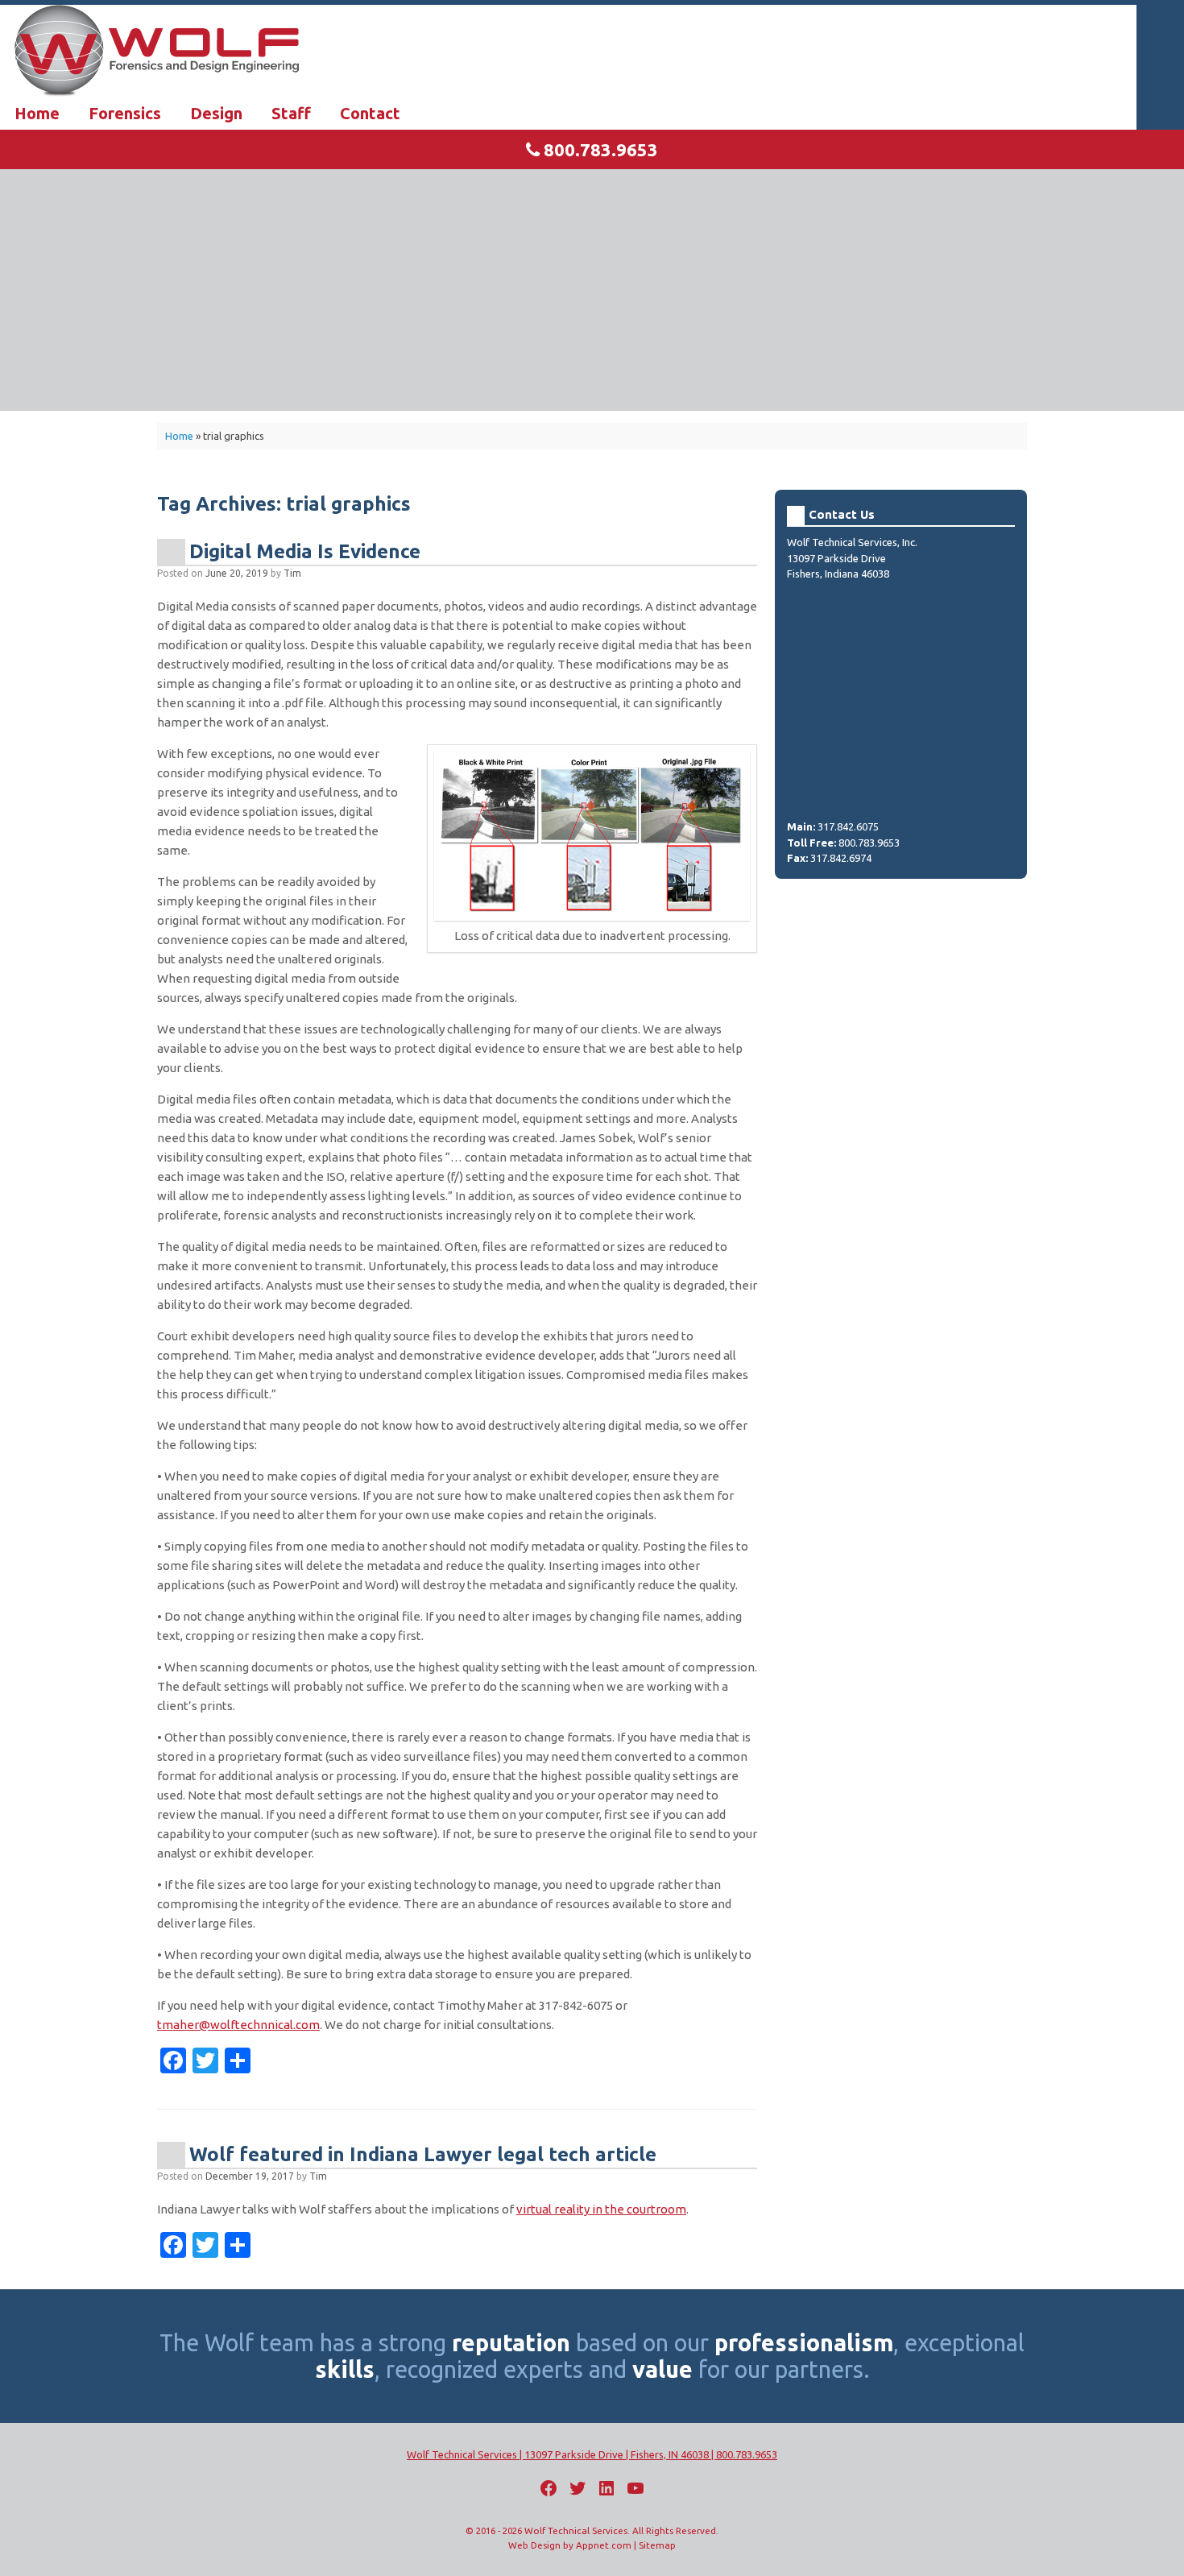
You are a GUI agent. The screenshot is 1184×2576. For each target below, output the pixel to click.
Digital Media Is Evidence (305, 551)
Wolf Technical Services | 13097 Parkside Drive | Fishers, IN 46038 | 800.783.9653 (592, 2454)
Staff (291, 113)
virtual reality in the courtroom (601, 2209)
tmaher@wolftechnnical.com (238, 2025)
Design (216, 113)
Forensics (125, 113)
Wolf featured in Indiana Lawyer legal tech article (423, 2154)
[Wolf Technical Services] (592, 51)
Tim (292, 573)
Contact (370, 113)
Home (37, 113)
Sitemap (657, 2545)
